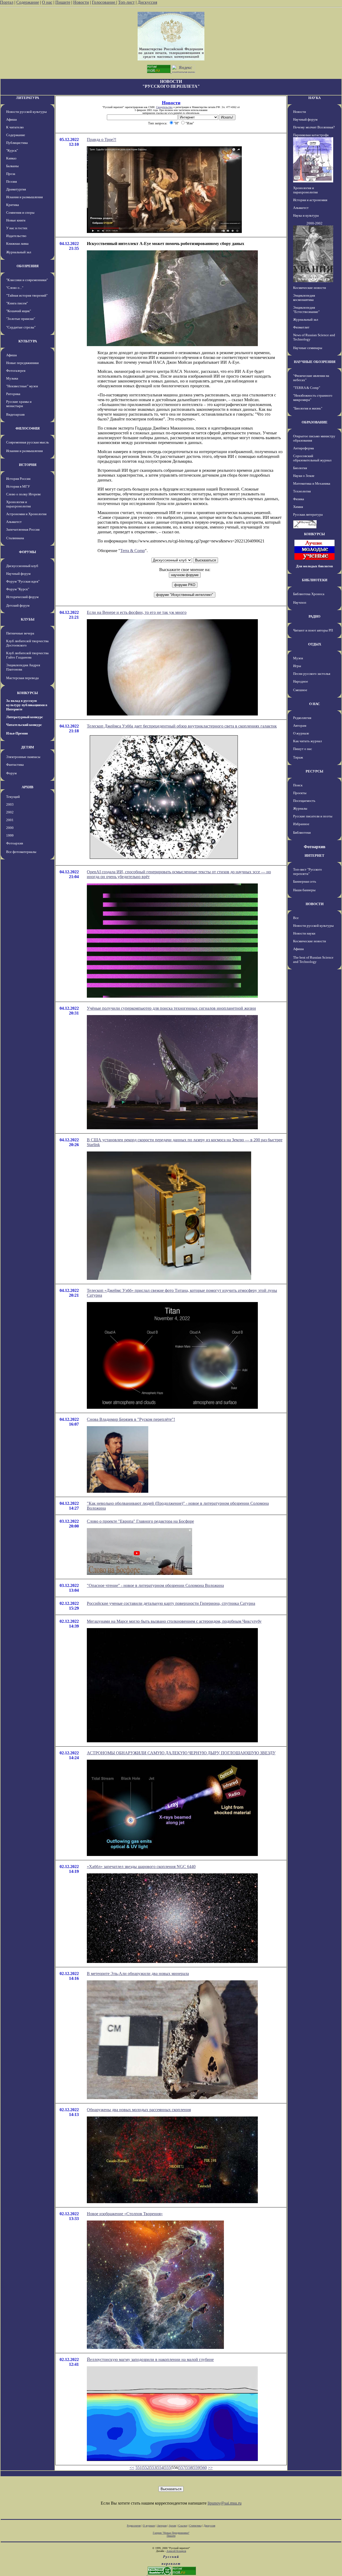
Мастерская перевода (22, 678)
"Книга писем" (17, 303)
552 (146, 2468)
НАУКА (314, 98)
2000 (10, 828)
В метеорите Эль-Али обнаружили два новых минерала (138, 1974)
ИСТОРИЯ (28, 465)
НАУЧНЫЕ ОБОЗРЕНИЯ (315, 362)
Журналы (300, 808)
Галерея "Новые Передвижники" (171, 2533)
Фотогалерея (16, 371)
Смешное (300, 690)
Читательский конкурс (24, 725)
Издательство (16, 236)
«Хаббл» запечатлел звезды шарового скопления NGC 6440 (141, 1867)
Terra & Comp (133, 551)
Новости (81, 2)
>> (210, 2468)
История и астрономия (310, 200)
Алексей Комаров (176, 2551)
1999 (10, 835)
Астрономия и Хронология (26, 514)
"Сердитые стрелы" (21, 327)
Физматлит (301, 327)
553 (153, 2468)
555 (168, 2468)
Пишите (63, 2)
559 (196, 2468)
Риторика (13, 394)
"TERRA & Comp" (307, 388)
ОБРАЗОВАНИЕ (315, 422)
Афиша (11, 119)
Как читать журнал (307, 741)
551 (139, 2468)
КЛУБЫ (28, 619)
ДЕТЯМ (28, 747)
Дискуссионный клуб (22, 566)
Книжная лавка (17, 244)
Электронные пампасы (23, 757)
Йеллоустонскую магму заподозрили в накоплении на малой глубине (150, 2359)
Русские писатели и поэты (313, 816)
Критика (13, 205)
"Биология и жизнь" (308, 408)
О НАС (314, 704)
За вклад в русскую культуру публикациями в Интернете (27, 705)
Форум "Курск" (18, 589)
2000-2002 (314, 223)
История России (18, 479)
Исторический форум (22, 597)
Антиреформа (304, 448)
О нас (47, 2)
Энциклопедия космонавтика (304, 298)
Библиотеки (302, 832)
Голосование (104, 2)
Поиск (298, 785)
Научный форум (18, 574)
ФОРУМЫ (28, 552)
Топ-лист (126, 2)
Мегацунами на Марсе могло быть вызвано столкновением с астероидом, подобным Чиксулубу (174, 1621)
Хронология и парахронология (18, 504)
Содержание (28, 2)
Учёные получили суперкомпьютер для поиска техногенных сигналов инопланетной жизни (171, 1008)
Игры (297, 666)
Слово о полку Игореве (24, 494)
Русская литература (308, 514)
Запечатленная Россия (23, 529)
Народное (301, 681)
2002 (10, 812)
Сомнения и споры (20, 213)
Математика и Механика (312, 483)
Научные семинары (308, 348)
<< (132, 2468)
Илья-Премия (17, 733)
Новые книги (16, 220)
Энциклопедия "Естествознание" (306, 310)
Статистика (195, 2526)
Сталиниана (15, 538)
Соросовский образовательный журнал (312, 458)
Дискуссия (147, 2)
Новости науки (304, 933)
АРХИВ (28, 787)
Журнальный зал (19, 252)
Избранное (301, 824)
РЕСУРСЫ (314, 771)
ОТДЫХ (315, 644)
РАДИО (314, 616)
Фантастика (15, 765)
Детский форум (18, 605)
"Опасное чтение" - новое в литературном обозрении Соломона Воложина (155, 1585)
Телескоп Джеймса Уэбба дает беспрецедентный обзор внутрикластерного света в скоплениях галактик (182, 726)
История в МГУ (18, 486)
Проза (11, 174)
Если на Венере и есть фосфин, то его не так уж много (137, 612)
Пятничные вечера (20, 633)
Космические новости (310, 288)
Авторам (300, 726)
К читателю (15, 127)
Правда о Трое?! (102, 139)
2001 (10, 820)
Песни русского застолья (312, 674)
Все (296, 918)
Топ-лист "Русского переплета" (308, 872)
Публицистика (17, 143)
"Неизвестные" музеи (22, 386)
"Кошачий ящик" (19, 311)
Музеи (298, 658)
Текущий (13, 797)
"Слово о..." (15, 288)
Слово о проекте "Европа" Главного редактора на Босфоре (140, 1521)
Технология (302, 491)
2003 (10, 804)
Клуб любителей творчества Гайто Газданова (27, 655)
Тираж (298, 757)
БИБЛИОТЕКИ (315, 580)
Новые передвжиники (22, 363)
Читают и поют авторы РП (313, 630)
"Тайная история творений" (27, 295)
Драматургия (16, 189)
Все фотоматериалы (21, 852)
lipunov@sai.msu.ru (225, 2503)
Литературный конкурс (25, 717)
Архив (172, 2526)
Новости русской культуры (26, 112)
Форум (11, 773)
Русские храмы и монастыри (19, 404)
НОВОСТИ (315, 904)
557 (182, 2468)
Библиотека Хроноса (309, 594)
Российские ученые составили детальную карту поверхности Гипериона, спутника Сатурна (171, 1603)
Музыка (12, 378)
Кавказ (11, 158)
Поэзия (11, 181)
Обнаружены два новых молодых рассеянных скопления (139, 2110)
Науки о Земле (304, 476)
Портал (7, 2)
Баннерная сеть (305, 881)
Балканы (12, 166)
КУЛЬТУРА (28, 341)
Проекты (300, 793)
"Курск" (12, 150)
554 (160, 2468)
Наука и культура (306, 215)
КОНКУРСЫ (28, 693)
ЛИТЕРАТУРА (28, 98)
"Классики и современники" (27, 280)
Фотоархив (15, 843)
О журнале (301, 733)
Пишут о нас (303, 749)
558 (189, 2468)
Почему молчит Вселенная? (314, 127)
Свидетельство (164, 107)
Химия (298, 507)
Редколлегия (302, 718)
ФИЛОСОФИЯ (28, 428)
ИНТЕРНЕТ (314, 856)
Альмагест (14, 522)
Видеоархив (15, 414)
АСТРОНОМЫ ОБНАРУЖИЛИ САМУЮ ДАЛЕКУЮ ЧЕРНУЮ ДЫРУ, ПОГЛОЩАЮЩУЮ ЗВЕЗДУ (181, 1753)
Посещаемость (304, 801)
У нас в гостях (17, 228)
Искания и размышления (24, 197)
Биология (300, 468)
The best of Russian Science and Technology (313, 960)
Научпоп (300, 602)
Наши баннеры (304, 890)
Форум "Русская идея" (23, 581)
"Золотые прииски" (21, 319)
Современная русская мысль (28, 442)
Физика (299, 499)
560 (204, 2468)
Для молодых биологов (314, 566)
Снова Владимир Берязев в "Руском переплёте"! (131, 1419)
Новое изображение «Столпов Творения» (125, 2214)
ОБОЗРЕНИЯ (28, 266)
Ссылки (183, 2526)
